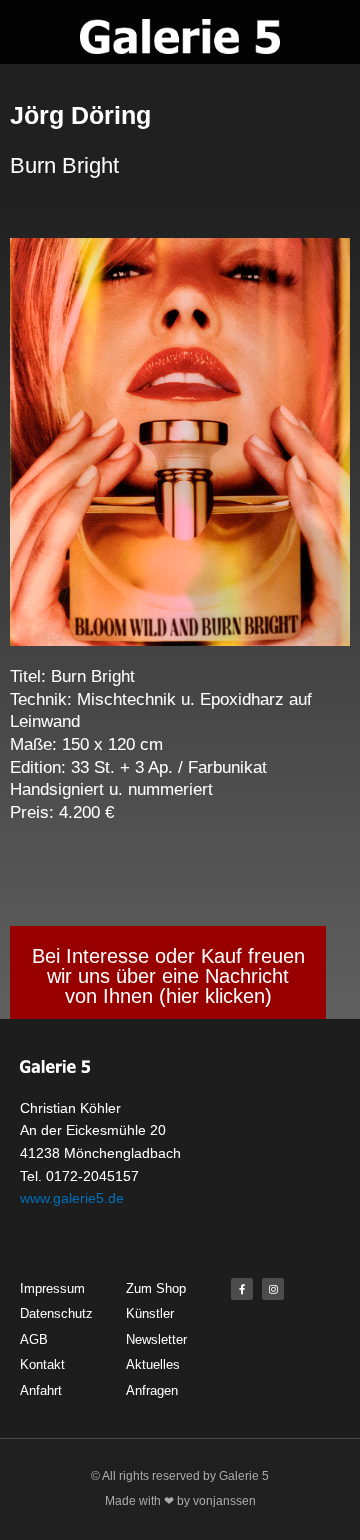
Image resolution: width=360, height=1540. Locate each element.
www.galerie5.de (72, 1198)
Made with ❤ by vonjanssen (180, 1501)
